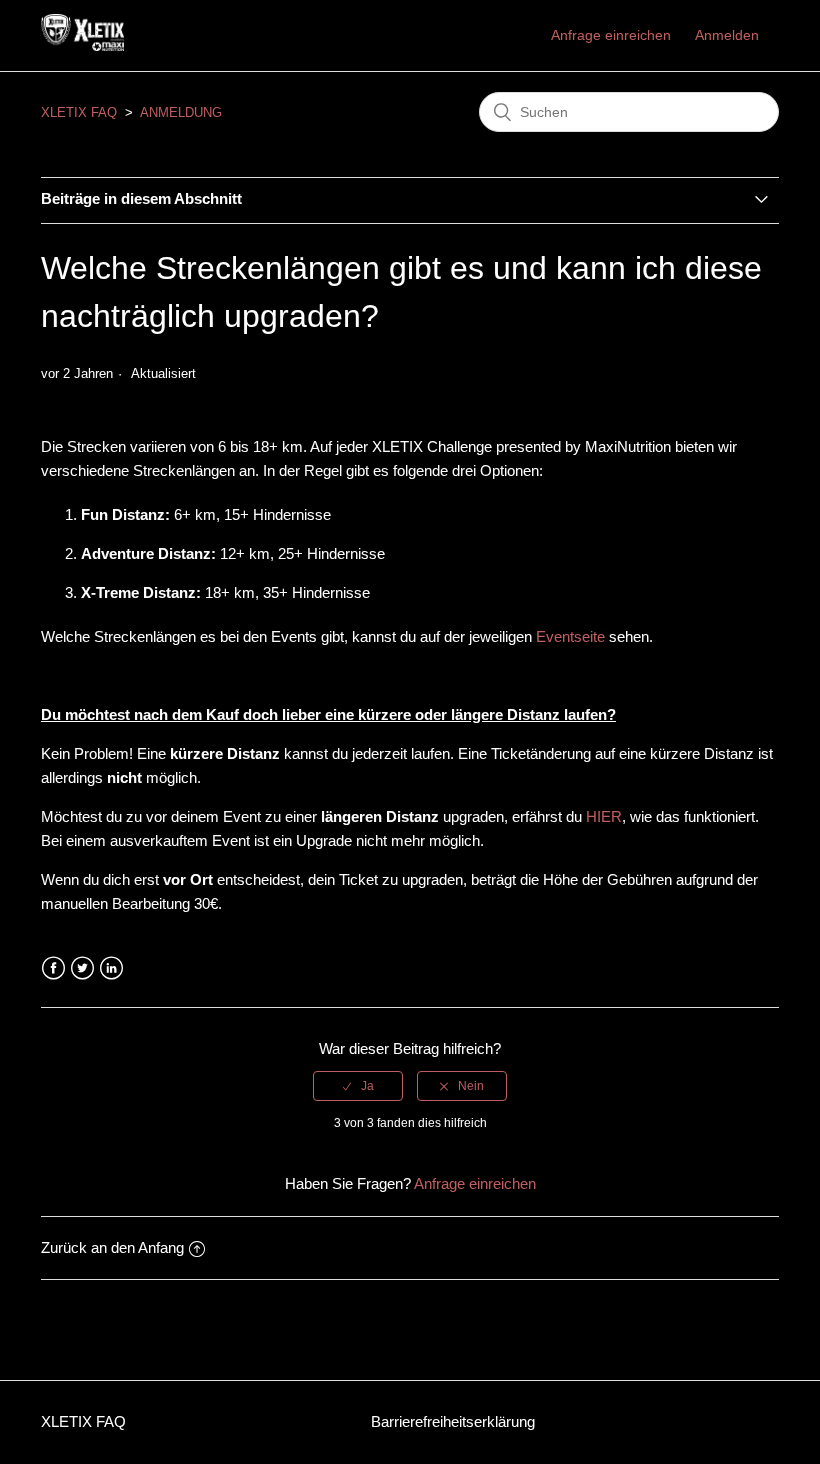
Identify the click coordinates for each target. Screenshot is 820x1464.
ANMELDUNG (181, 112)
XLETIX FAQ (79, 112)
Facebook (53, 968)
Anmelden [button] (727, 35)
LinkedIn (111, 968)
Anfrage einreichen (611, 35)
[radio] (358, 1086)
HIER (604, 816)
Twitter (82, 968)
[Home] (82, 45)
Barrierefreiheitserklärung (453, 1421)
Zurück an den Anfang (112, 1247)
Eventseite (572, 636)
